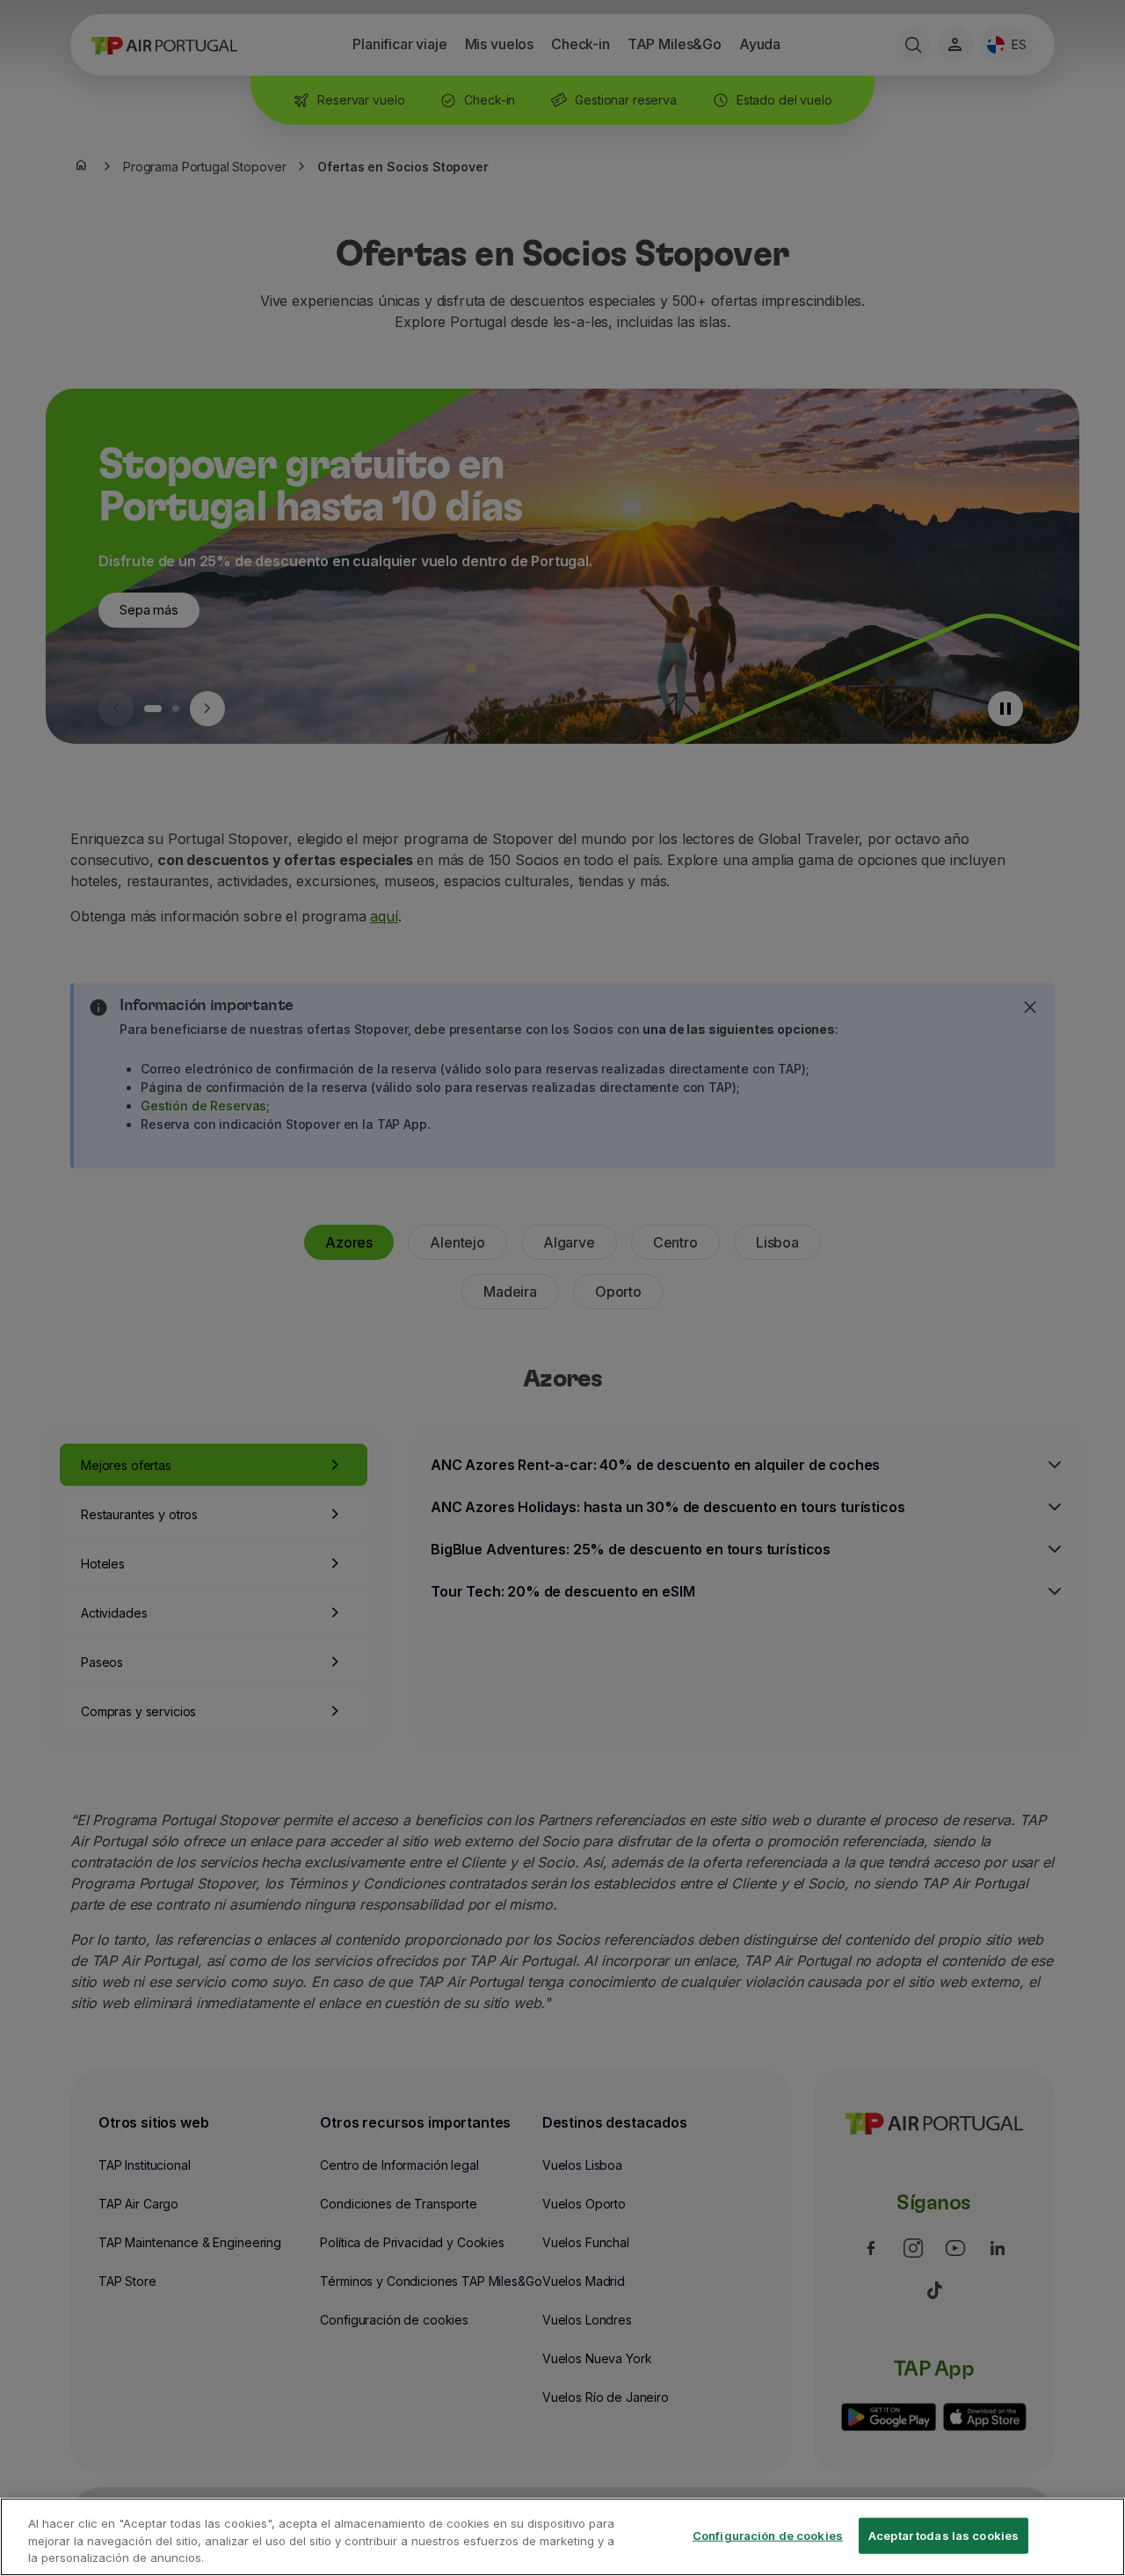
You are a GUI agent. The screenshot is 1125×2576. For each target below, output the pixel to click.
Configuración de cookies (768, 2535)
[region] (562, 2537)
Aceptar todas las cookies (944, 2535)
